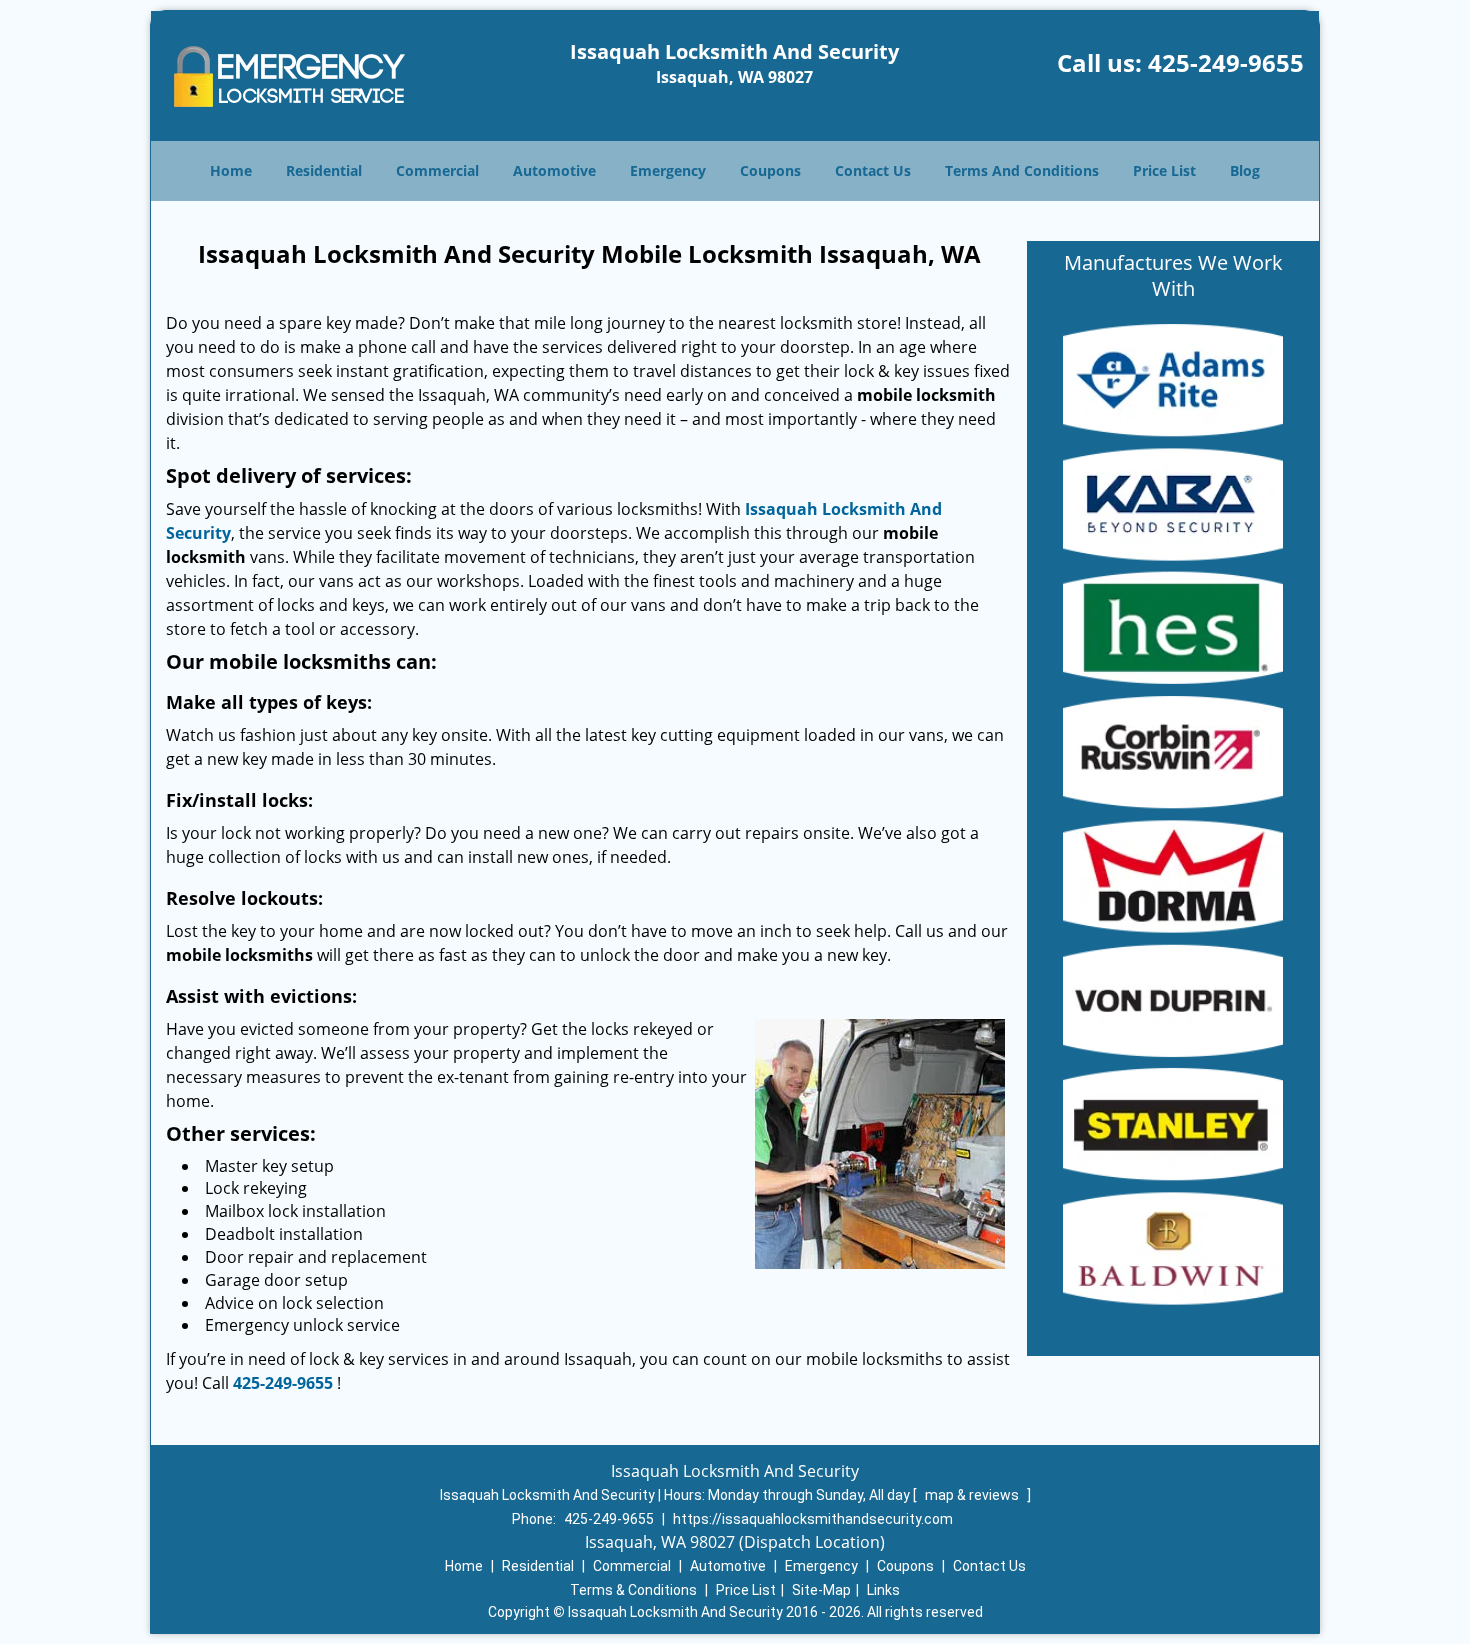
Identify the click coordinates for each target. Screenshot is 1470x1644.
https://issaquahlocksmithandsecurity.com (813, 1519)
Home (231, 170)
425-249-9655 (1226, 62)
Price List (1164, 170)
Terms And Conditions (1022, 170)
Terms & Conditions (633, 1590)
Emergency (668, 170)
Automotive (554, 170)
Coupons (770, 170)
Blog (1245, 170)
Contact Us (873, 170)
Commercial (437, 170)
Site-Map (821, 1590)
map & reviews (973, 1495)
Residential (324, 170)
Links (883, 1590)
